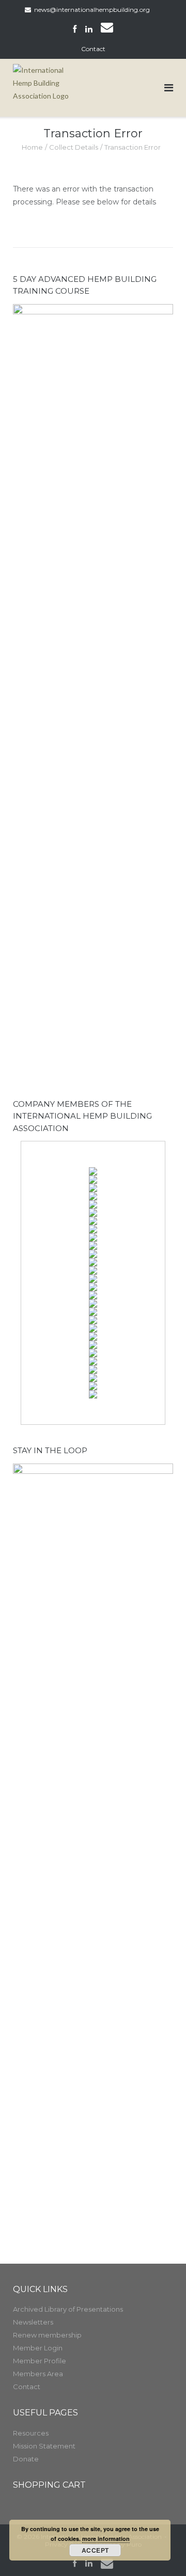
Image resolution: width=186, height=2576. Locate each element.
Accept (95, 2550)
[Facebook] (75, 29)
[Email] (107, 29)
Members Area (38, 2374)
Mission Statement (44, 2446)
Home (32, 147)
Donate (26, 2459)
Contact (93, 49)
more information (106, 2539)
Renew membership (47, 2335)
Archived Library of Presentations (68, 2309)
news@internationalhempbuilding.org (92, 10)
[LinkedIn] (89, 29)
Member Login (38, 2348)
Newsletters (33, 2322)
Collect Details (74, 147)
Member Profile (40, 2361)
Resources (31, 2433)
